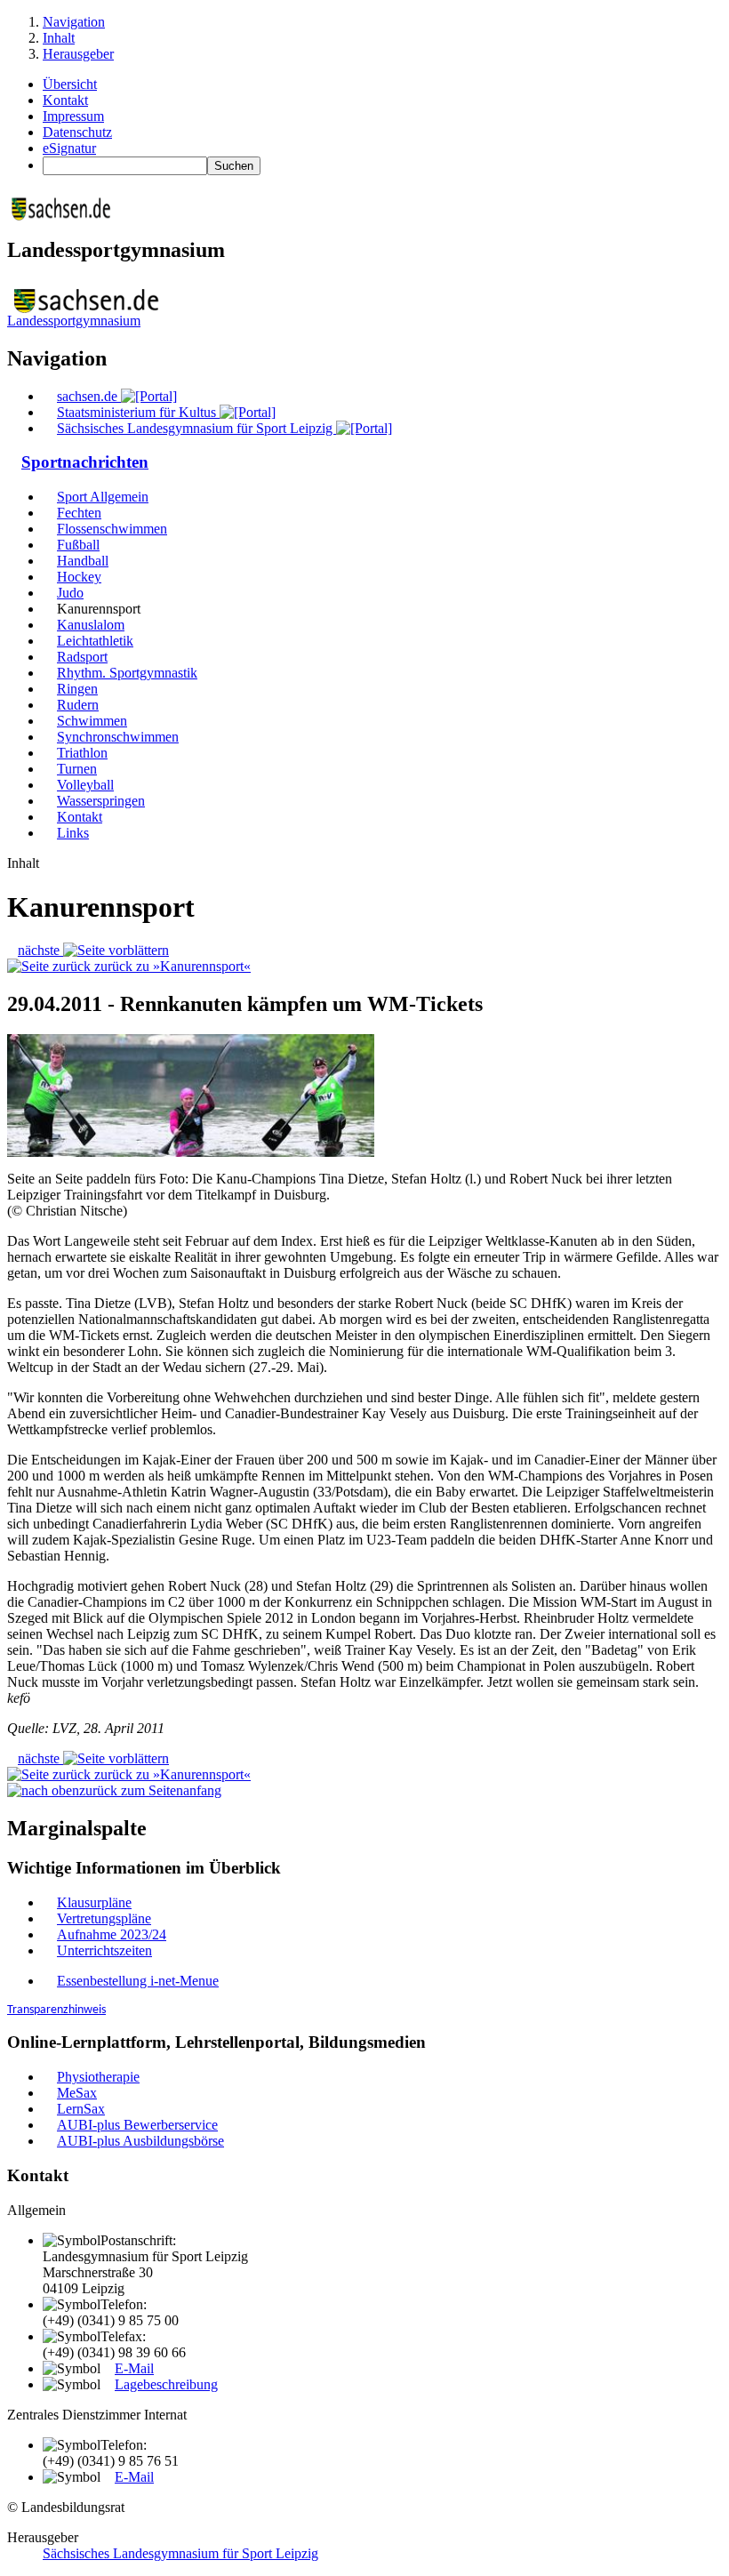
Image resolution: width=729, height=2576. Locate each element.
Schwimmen (92, 721)
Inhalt (59, 38)
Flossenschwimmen (112, 529)
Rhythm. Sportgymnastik (127, 673)
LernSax (81, 2109)
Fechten (79, 513)
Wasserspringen (101, 801)
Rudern (78, 705)
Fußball (78, 545)
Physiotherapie (98, 2077)
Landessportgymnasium (74, 321)
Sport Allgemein (103, 497)
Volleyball (85, 785)
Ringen (77, 689)
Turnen (77, 769)
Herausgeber (78, 54)
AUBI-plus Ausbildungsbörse (140, 2141)
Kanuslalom (91, 625)
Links (73, 833)
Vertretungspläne (104, 1918)
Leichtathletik (95, 641)
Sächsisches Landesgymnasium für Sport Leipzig (196, 428)
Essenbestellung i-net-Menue (138, 1981)
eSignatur (69, 148)
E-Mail (134, 2368)
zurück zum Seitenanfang (150, 1790)
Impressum (73, 116)
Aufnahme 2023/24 (112, 1934)
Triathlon (82, 753)
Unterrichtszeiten (104, 1950)
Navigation (74, 22)
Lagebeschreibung (166, 2384)
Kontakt (65, 100)
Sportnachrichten (85, 462)
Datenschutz (77, 132)
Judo (70, 593)
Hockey (79, 577)
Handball (83, 561)
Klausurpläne (94, 1902)
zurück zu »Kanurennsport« (171, 966)
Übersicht (70, 84)
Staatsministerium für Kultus (138, 412)
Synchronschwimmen (118, 737)
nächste (40, 950)
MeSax (77, 2093)
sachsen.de (89, 396)
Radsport (82, 657)
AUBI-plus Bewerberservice (137, 2125)
